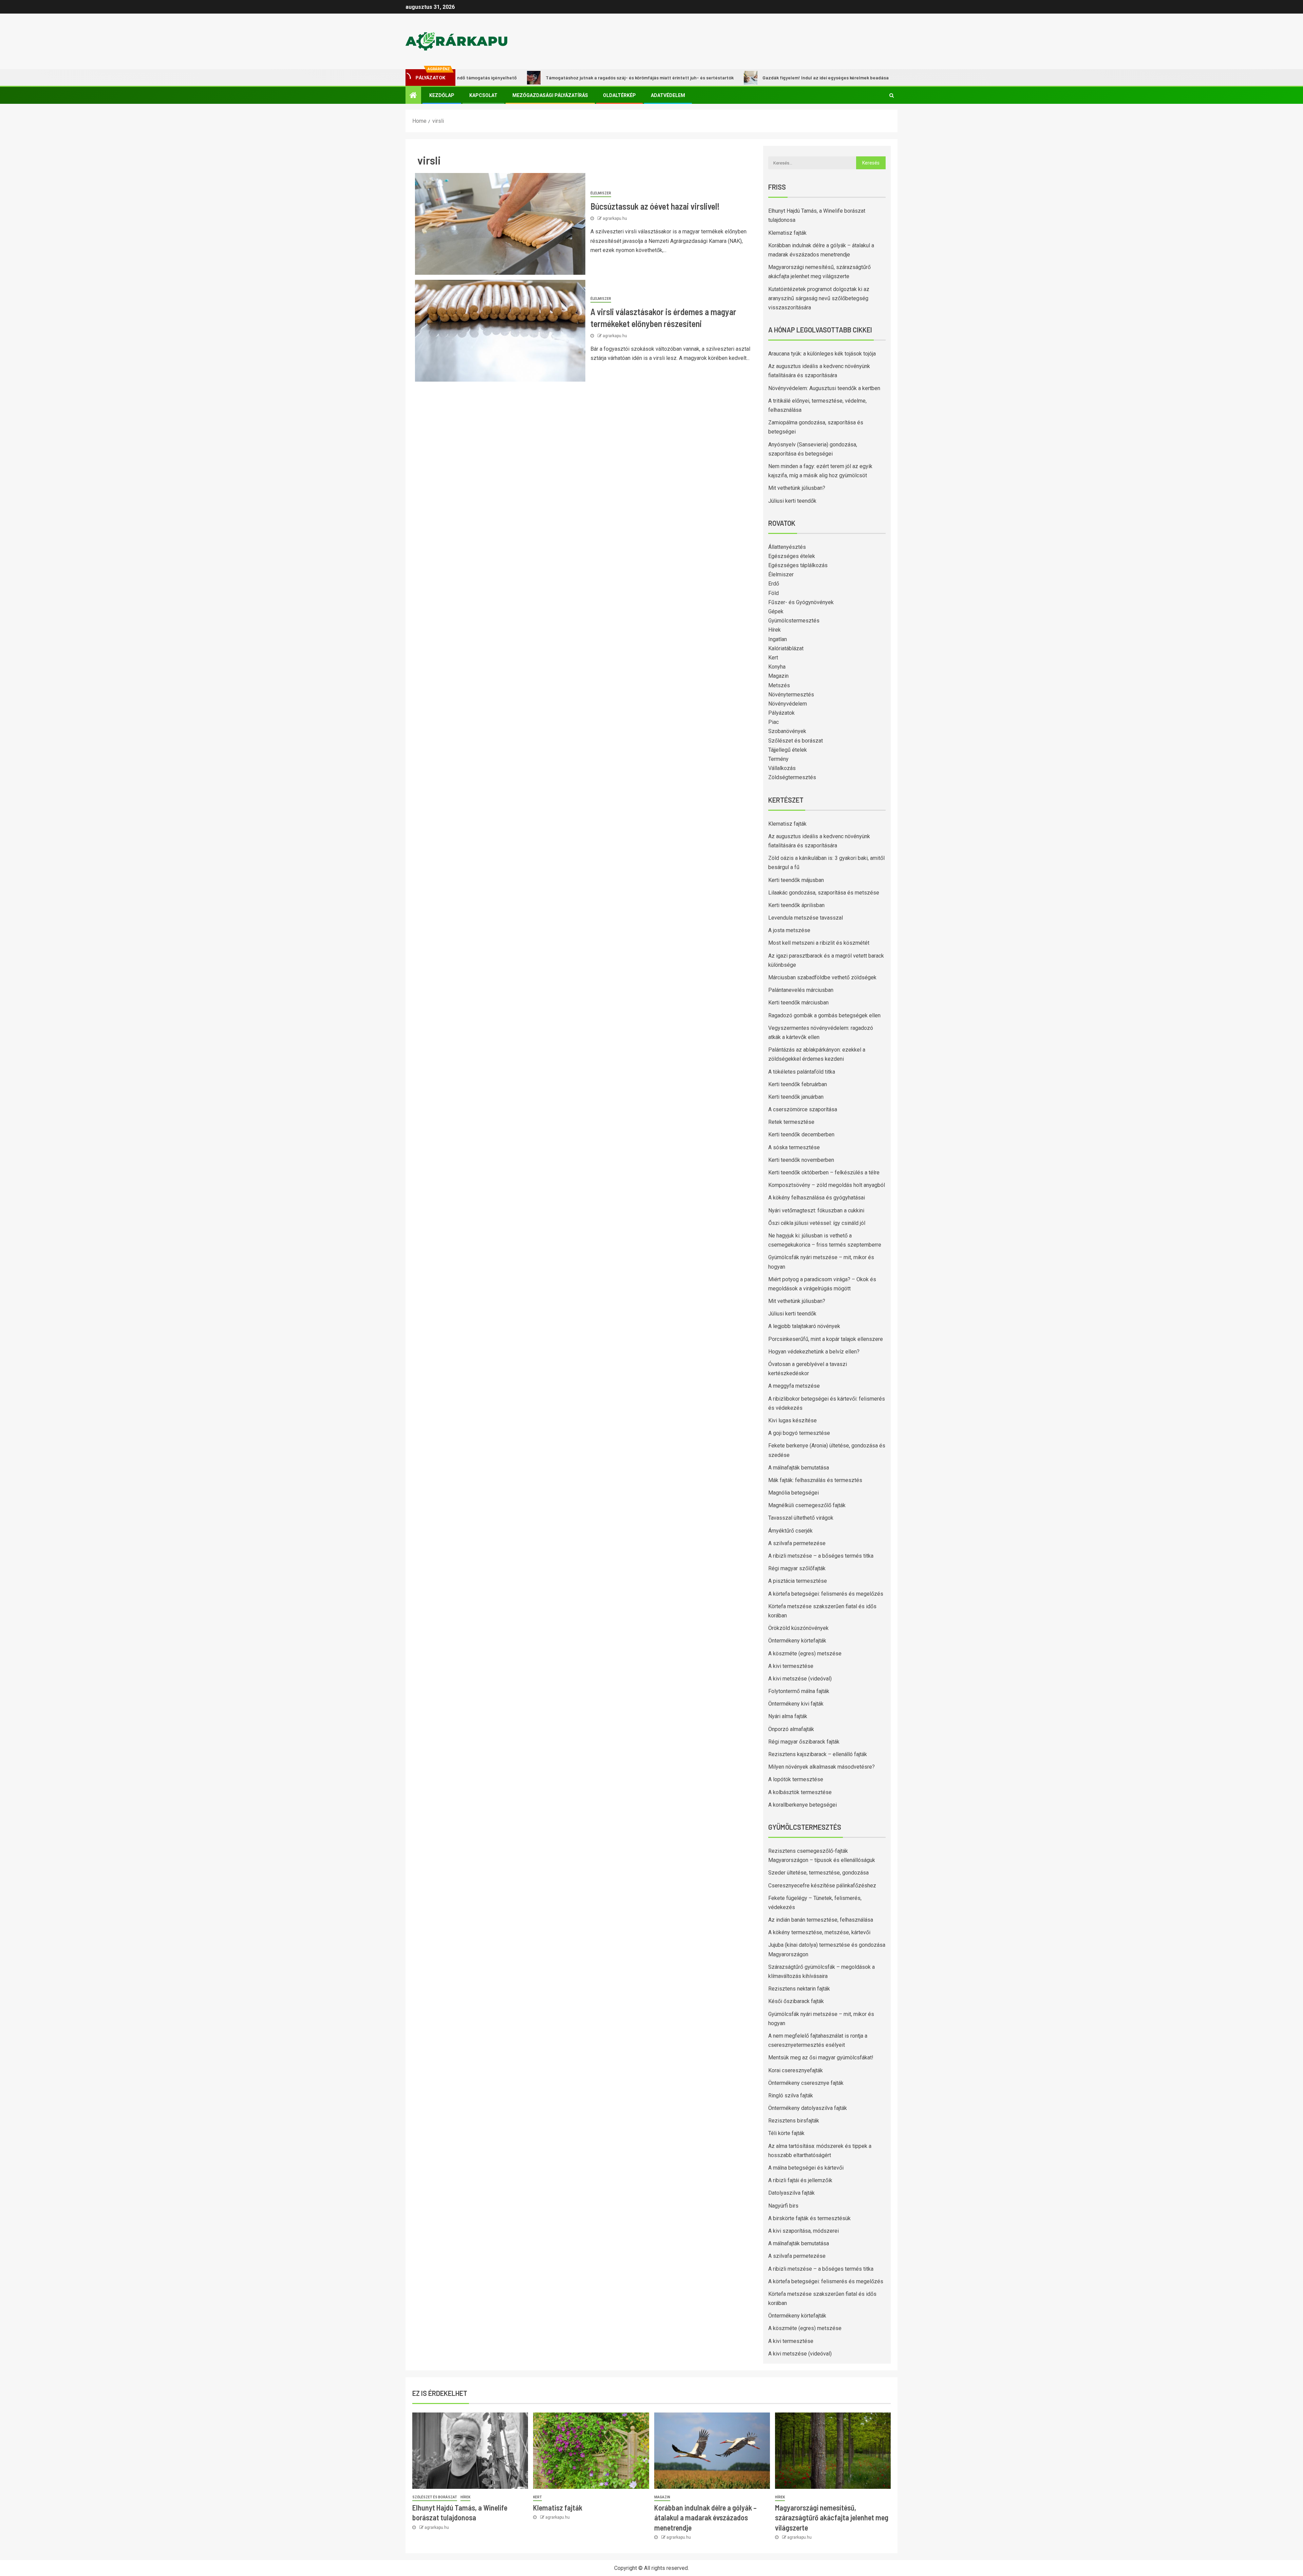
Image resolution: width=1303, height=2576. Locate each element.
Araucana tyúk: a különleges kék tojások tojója (822, 354)
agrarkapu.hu (615, 218)
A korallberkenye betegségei (802, 1805)
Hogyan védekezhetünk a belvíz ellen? (814, 1352)
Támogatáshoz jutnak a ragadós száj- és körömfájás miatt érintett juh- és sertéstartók (522, 78)
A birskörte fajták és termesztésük (809, 2218)
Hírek (775, 630)
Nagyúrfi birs (783, 2206)
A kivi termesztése (791, 1666)
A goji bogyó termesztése (799, 1433)
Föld (773, 593)
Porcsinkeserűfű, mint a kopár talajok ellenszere (826, 1339)
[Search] (892, 95)
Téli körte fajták (786, 2133)
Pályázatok (781, 713)
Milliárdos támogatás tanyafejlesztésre (842, 78)
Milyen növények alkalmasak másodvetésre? (822, 1767)
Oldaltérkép (619, 95)
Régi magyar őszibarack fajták (804, 1742)
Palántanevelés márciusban (801, 990)
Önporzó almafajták (791, 1729)
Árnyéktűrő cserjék (790, 1531)
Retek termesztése (791, 1122)
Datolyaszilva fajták (791, 2193)
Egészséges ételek (792, 556)
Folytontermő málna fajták (799, 1691)
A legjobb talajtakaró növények (804, 1326)
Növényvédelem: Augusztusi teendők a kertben (824, 388)
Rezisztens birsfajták (794, 2121)
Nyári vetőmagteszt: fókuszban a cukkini (816, 1210)
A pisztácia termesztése (798, 1581)
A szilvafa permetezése (797, 1543)
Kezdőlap (442, 95)
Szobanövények (787, 731)
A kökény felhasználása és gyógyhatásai (817, 1198)
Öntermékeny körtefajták (797, 1641)
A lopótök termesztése (796, 1779)
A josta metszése (789, 930)
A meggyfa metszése (794, 1386)
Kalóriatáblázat (786, 648)
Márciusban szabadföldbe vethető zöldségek (822, 977)
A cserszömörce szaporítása (803, 1109)
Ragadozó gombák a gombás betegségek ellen (824, 1015)
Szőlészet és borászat (796, 741)
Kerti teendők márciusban (798, 1003)
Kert (773, 658)
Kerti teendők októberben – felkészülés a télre (824, 1172)
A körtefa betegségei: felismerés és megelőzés (826, 1594)
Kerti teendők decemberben (801, 1135)
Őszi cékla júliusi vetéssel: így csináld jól (817, 1223)
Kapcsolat (483, 95)
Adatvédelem (668, 95)
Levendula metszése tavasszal (806, 918)
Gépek (776, 611)
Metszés (779, 685)
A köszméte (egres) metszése (805, 1654)
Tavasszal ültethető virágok (801, 1518)
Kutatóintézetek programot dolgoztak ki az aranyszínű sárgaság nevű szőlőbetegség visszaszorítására (819, 298)
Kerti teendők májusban (796, 880)
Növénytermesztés (791, 695)
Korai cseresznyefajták (796, 2070)
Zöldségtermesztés (792, 777)
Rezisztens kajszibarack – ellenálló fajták (818, 1754)
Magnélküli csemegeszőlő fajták (807, 1505)
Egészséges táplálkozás (798, 565)
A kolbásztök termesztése (800, 1792)
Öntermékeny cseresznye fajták (806, 2083)
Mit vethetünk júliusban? (797, 488)
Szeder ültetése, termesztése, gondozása (818, 1873)
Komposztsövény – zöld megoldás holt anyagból (827, 1185)
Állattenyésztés (787, 547)
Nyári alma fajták (788, 1716)
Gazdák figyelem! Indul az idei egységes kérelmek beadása (707, 78)
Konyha (777, 667)
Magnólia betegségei (794, 1493)
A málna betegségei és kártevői (806, 2168)
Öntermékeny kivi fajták (796, 1704)
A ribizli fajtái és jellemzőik (800, 2180)
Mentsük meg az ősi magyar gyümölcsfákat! (821, 2058)
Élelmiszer (601, 193)
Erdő (774, 584)
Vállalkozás (782, 768)
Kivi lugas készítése (792, 1420)
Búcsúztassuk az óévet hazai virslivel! (655, 206)
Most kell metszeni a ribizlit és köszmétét (819, 943)
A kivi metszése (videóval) (800, 1679)
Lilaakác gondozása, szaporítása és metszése (824, 893)
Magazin (778, 676)
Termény (778, 759)
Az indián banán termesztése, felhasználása (821, 1920)
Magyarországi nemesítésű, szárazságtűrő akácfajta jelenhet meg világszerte (832, 2517)
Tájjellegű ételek (788, 750)
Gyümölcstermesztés (794, 621)
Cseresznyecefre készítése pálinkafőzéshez (822, 1886)
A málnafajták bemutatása (799, 1468)
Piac (773, 722)
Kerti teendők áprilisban (796, 905)
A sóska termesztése (794, 1147)
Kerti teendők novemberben (801, 1160)
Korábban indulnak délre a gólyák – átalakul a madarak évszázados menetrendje (705, 2517)
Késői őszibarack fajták (796, 2001)
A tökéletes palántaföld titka (802, 1072)
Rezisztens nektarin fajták (799, 1989)
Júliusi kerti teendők (792, 501)
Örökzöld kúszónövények (798, 1628)
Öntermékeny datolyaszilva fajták (808, 2108)
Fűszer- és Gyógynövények (801, 602)
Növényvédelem (788, 704)
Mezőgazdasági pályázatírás (550, 95)
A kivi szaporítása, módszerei (804, 2231)
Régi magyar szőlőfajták (797, 1568)
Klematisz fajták (787, 233)
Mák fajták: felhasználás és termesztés (815, 1480)
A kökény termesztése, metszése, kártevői (819, 1932)
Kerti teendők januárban (796, 1097)
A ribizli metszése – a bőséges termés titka (821, 1556)
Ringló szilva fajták (791, 2096)
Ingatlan (778, 639)
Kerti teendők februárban (798, 1084)
